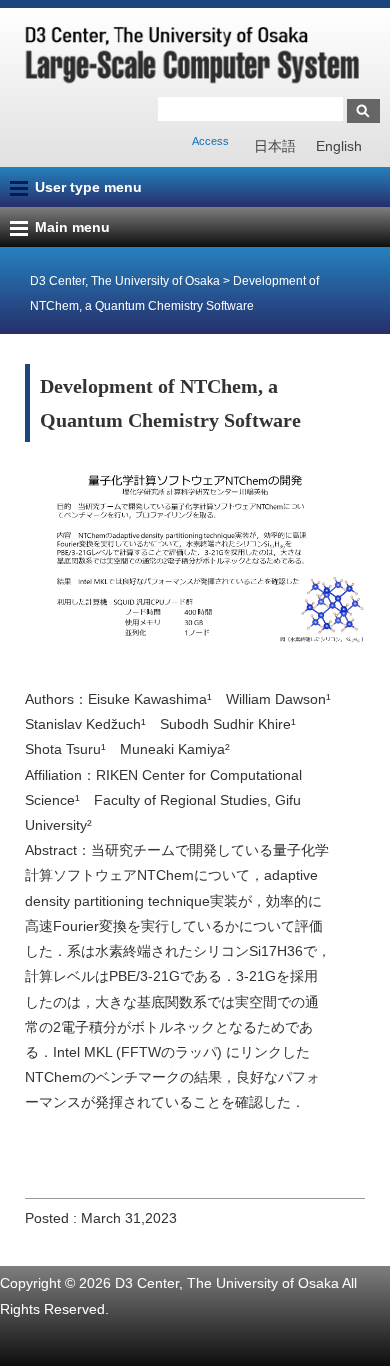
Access (210, 141)
